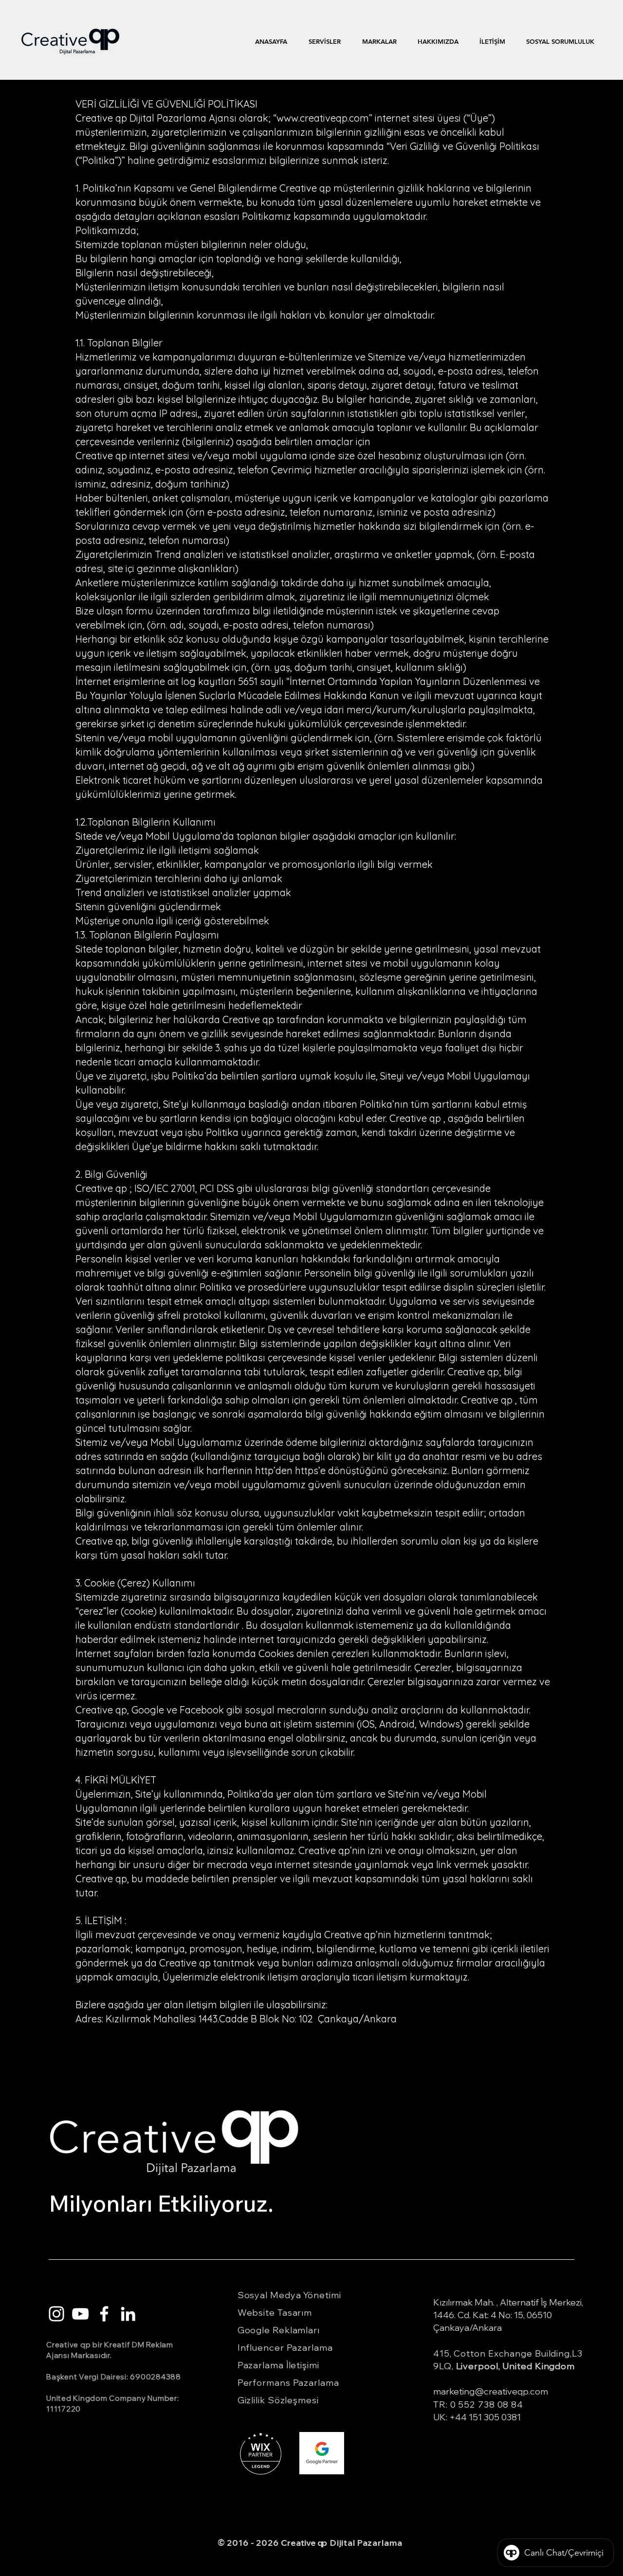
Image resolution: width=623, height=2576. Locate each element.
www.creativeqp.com (323, 118)
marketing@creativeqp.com (491, 2391)
